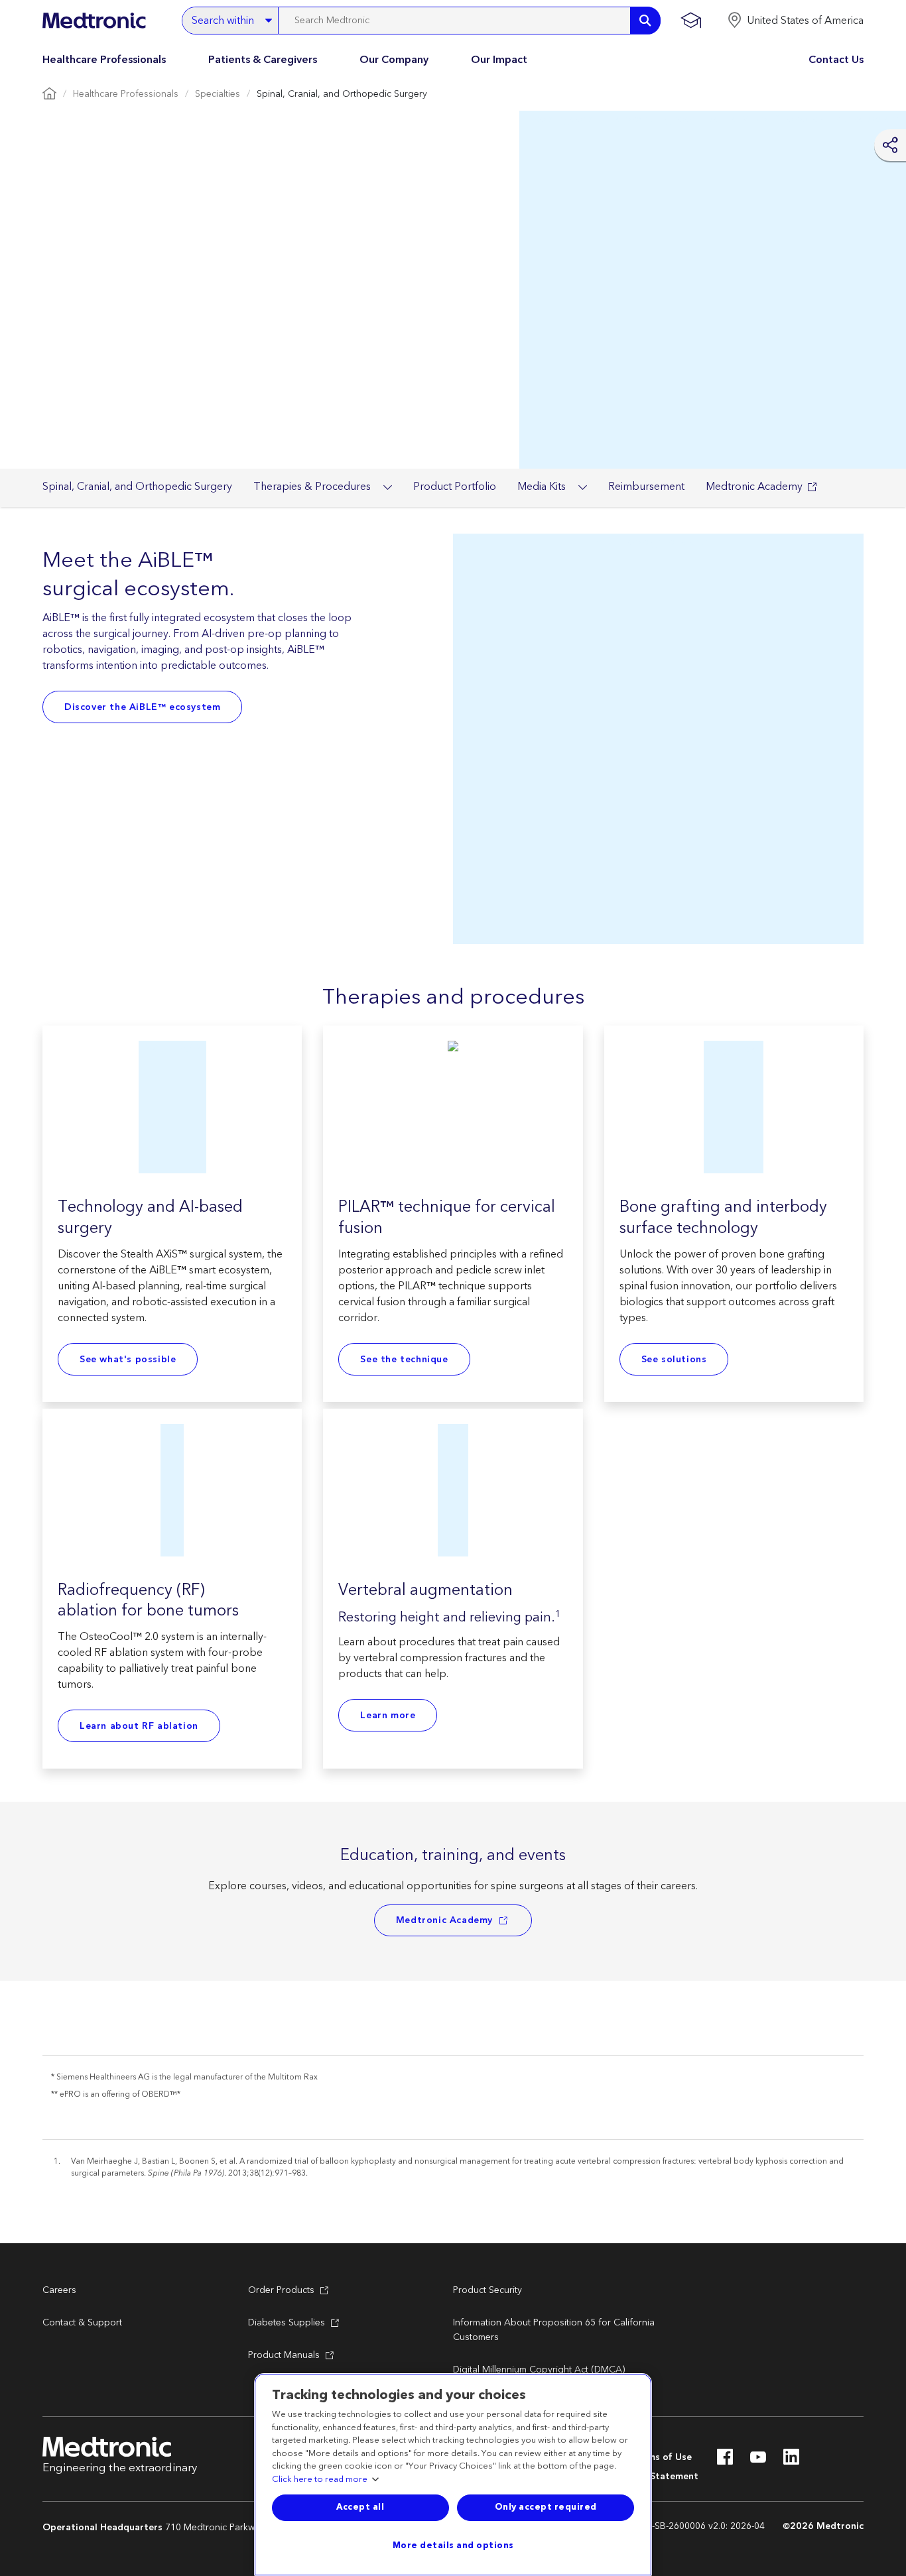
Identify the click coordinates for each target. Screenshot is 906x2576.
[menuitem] (323, 487)
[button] (795, 21)
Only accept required (546, 2507)
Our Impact (499, 60)
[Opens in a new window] (725, 2461)
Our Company (394, 60)
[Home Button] (49, 94)
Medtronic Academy (444, 1920)
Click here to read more (320, 2480)
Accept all (360, 2507)
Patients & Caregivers (263, 60)
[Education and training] (691, 21)
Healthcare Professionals (104, 60)
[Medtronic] (94, 21)
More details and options (453, 2546)
